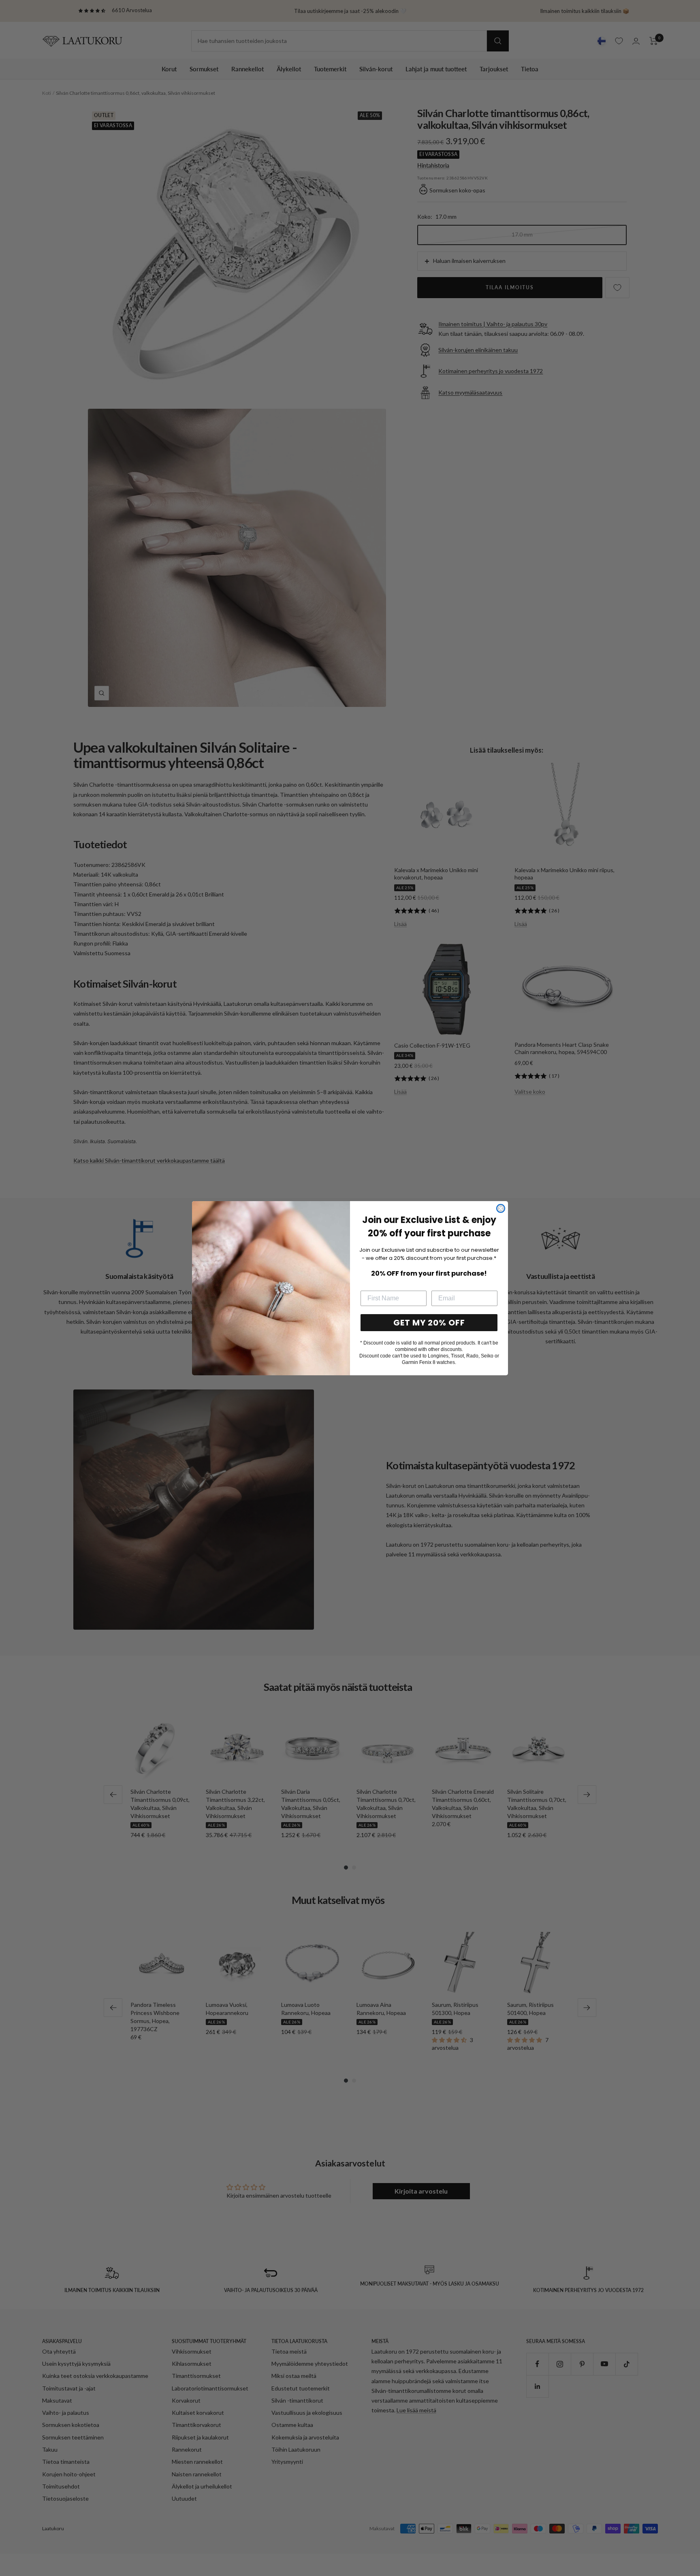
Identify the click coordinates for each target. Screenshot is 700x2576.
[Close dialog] (501, 1208)
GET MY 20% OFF (429, 1323)
